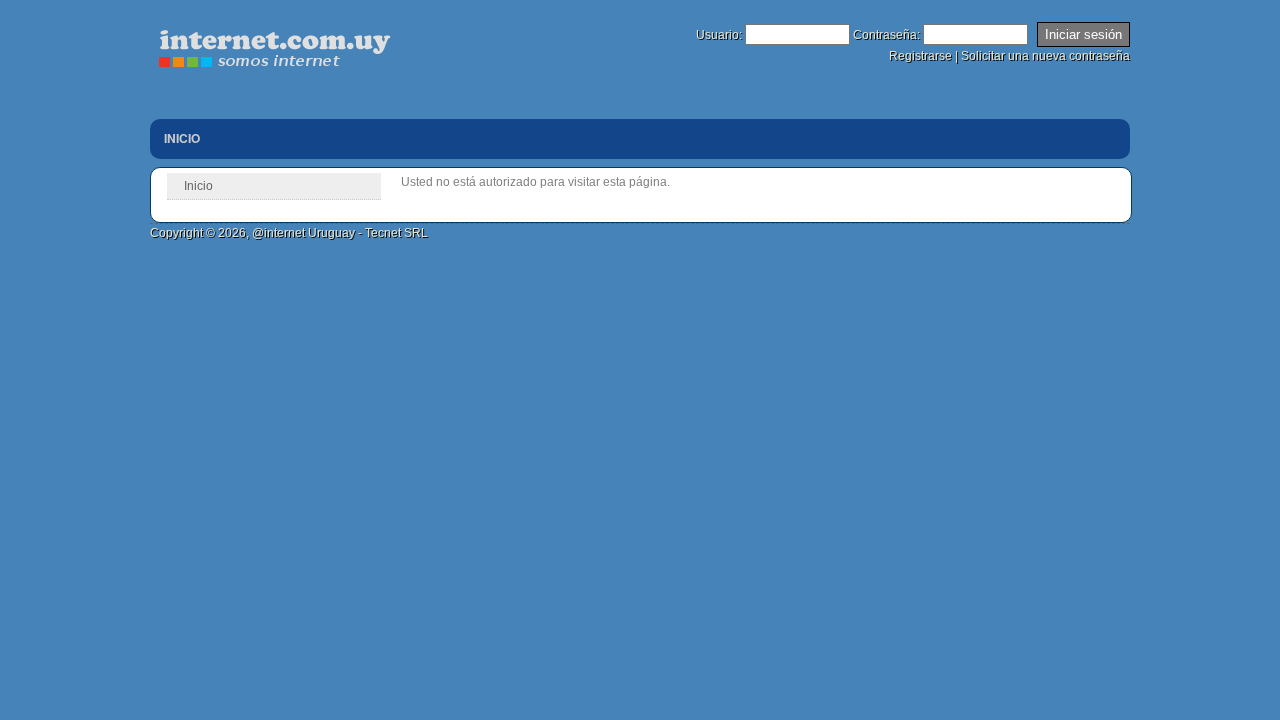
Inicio (182, 138)
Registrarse (920, 56)
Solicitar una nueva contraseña (1045, 56)
